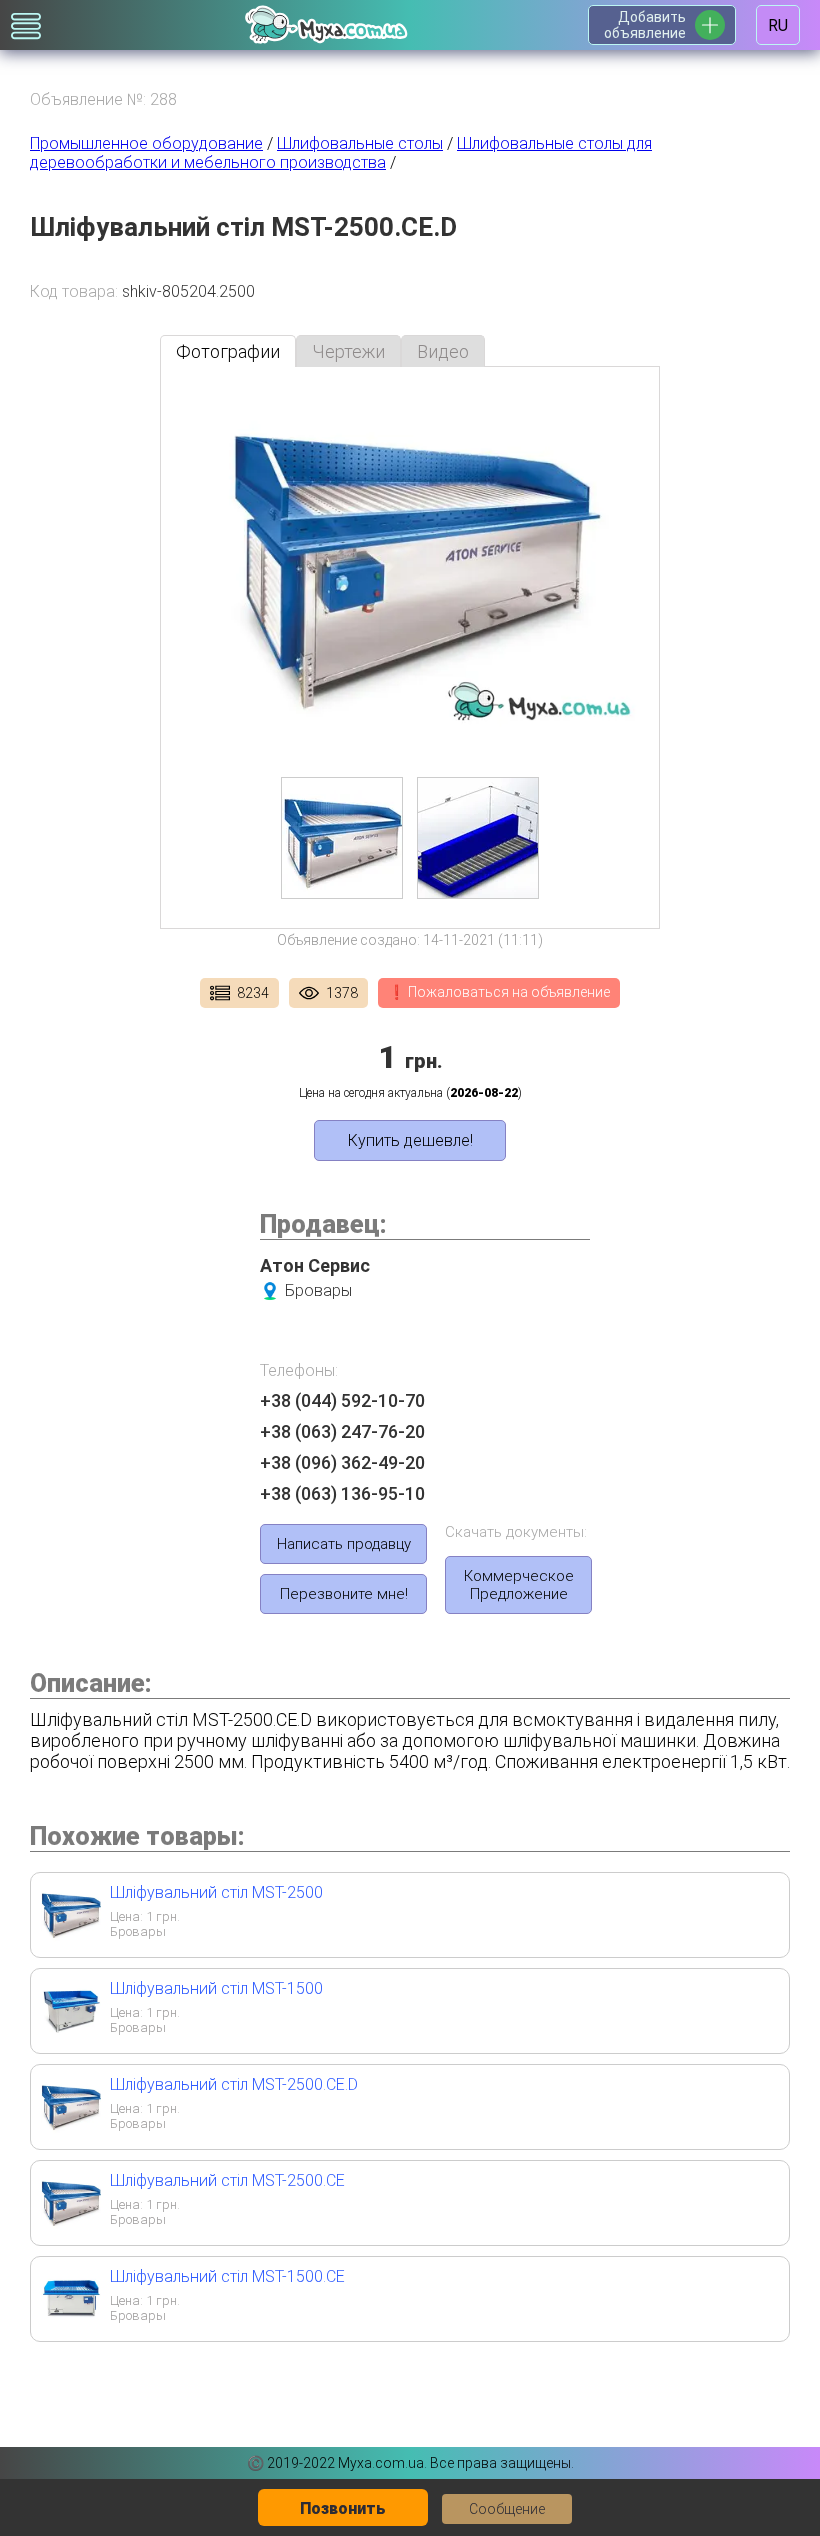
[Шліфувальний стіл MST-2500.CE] (71, 2224)
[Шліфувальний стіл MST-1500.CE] (71, 2320)
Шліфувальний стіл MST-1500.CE (227, 2276)
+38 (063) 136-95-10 (342, 1493)
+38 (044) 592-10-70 (342, 1400)
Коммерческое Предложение (519, 1585)
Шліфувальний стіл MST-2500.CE (227, 2180)
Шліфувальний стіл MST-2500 (216, 1892)
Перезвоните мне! (344, 1594)
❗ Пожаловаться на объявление (499, 992)
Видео (443, 351)
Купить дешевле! (410, 1140)
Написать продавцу (344, 1544)
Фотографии (228, 351)
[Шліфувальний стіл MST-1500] (71, 2032)
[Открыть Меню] (26, 26)
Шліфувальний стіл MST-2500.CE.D (234, 2084)
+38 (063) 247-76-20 (342, 1431)
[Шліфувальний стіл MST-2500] (71, 1936)
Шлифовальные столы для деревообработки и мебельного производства (341, 153)
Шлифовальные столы (360, 143)
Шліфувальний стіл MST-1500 (216, 1988)
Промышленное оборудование (146, 143)
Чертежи (348, 351)
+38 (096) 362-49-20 (342, 1462)
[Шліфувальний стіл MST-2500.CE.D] (71, 2128)
